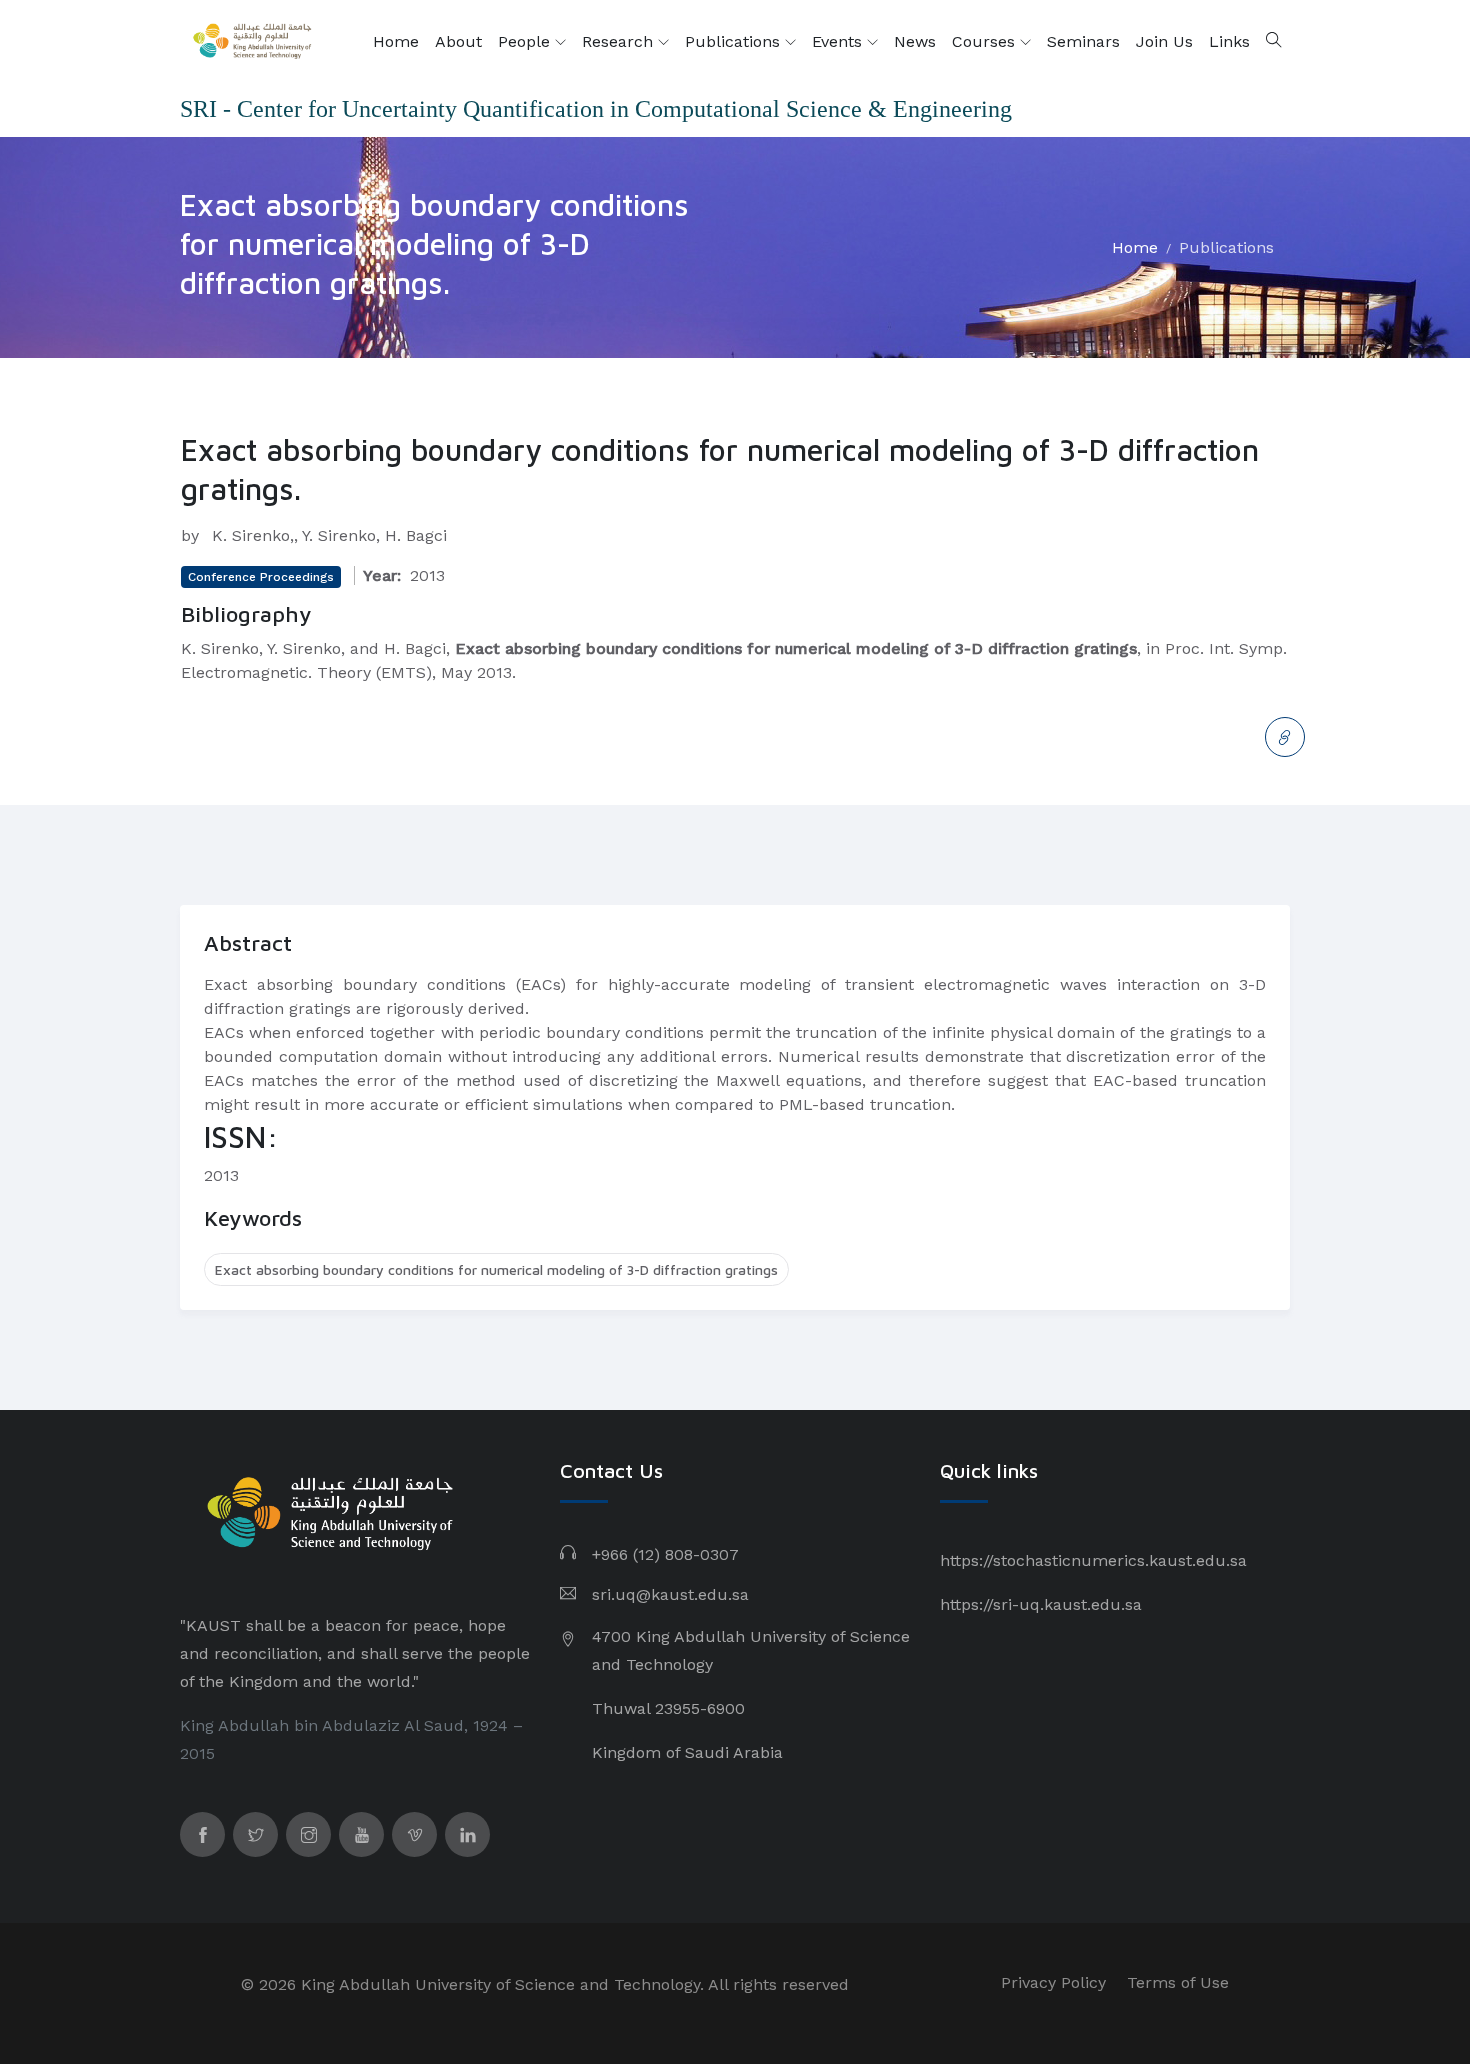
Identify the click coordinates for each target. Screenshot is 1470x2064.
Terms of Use (1178, 1982)
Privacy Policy (1053, 1982)
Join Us (1164, 41)
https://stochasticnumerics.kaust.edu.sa (1093, 1560)
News (915, 41)
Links (1229, 41)
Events (839, 41)
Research (620, 41)
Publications (735, 41)
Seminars (1083, 41)
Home (396, 41)
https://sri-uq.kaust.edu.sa (1041, 1604)
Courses (986, 41)
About (458, 41)
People (526, 41)
